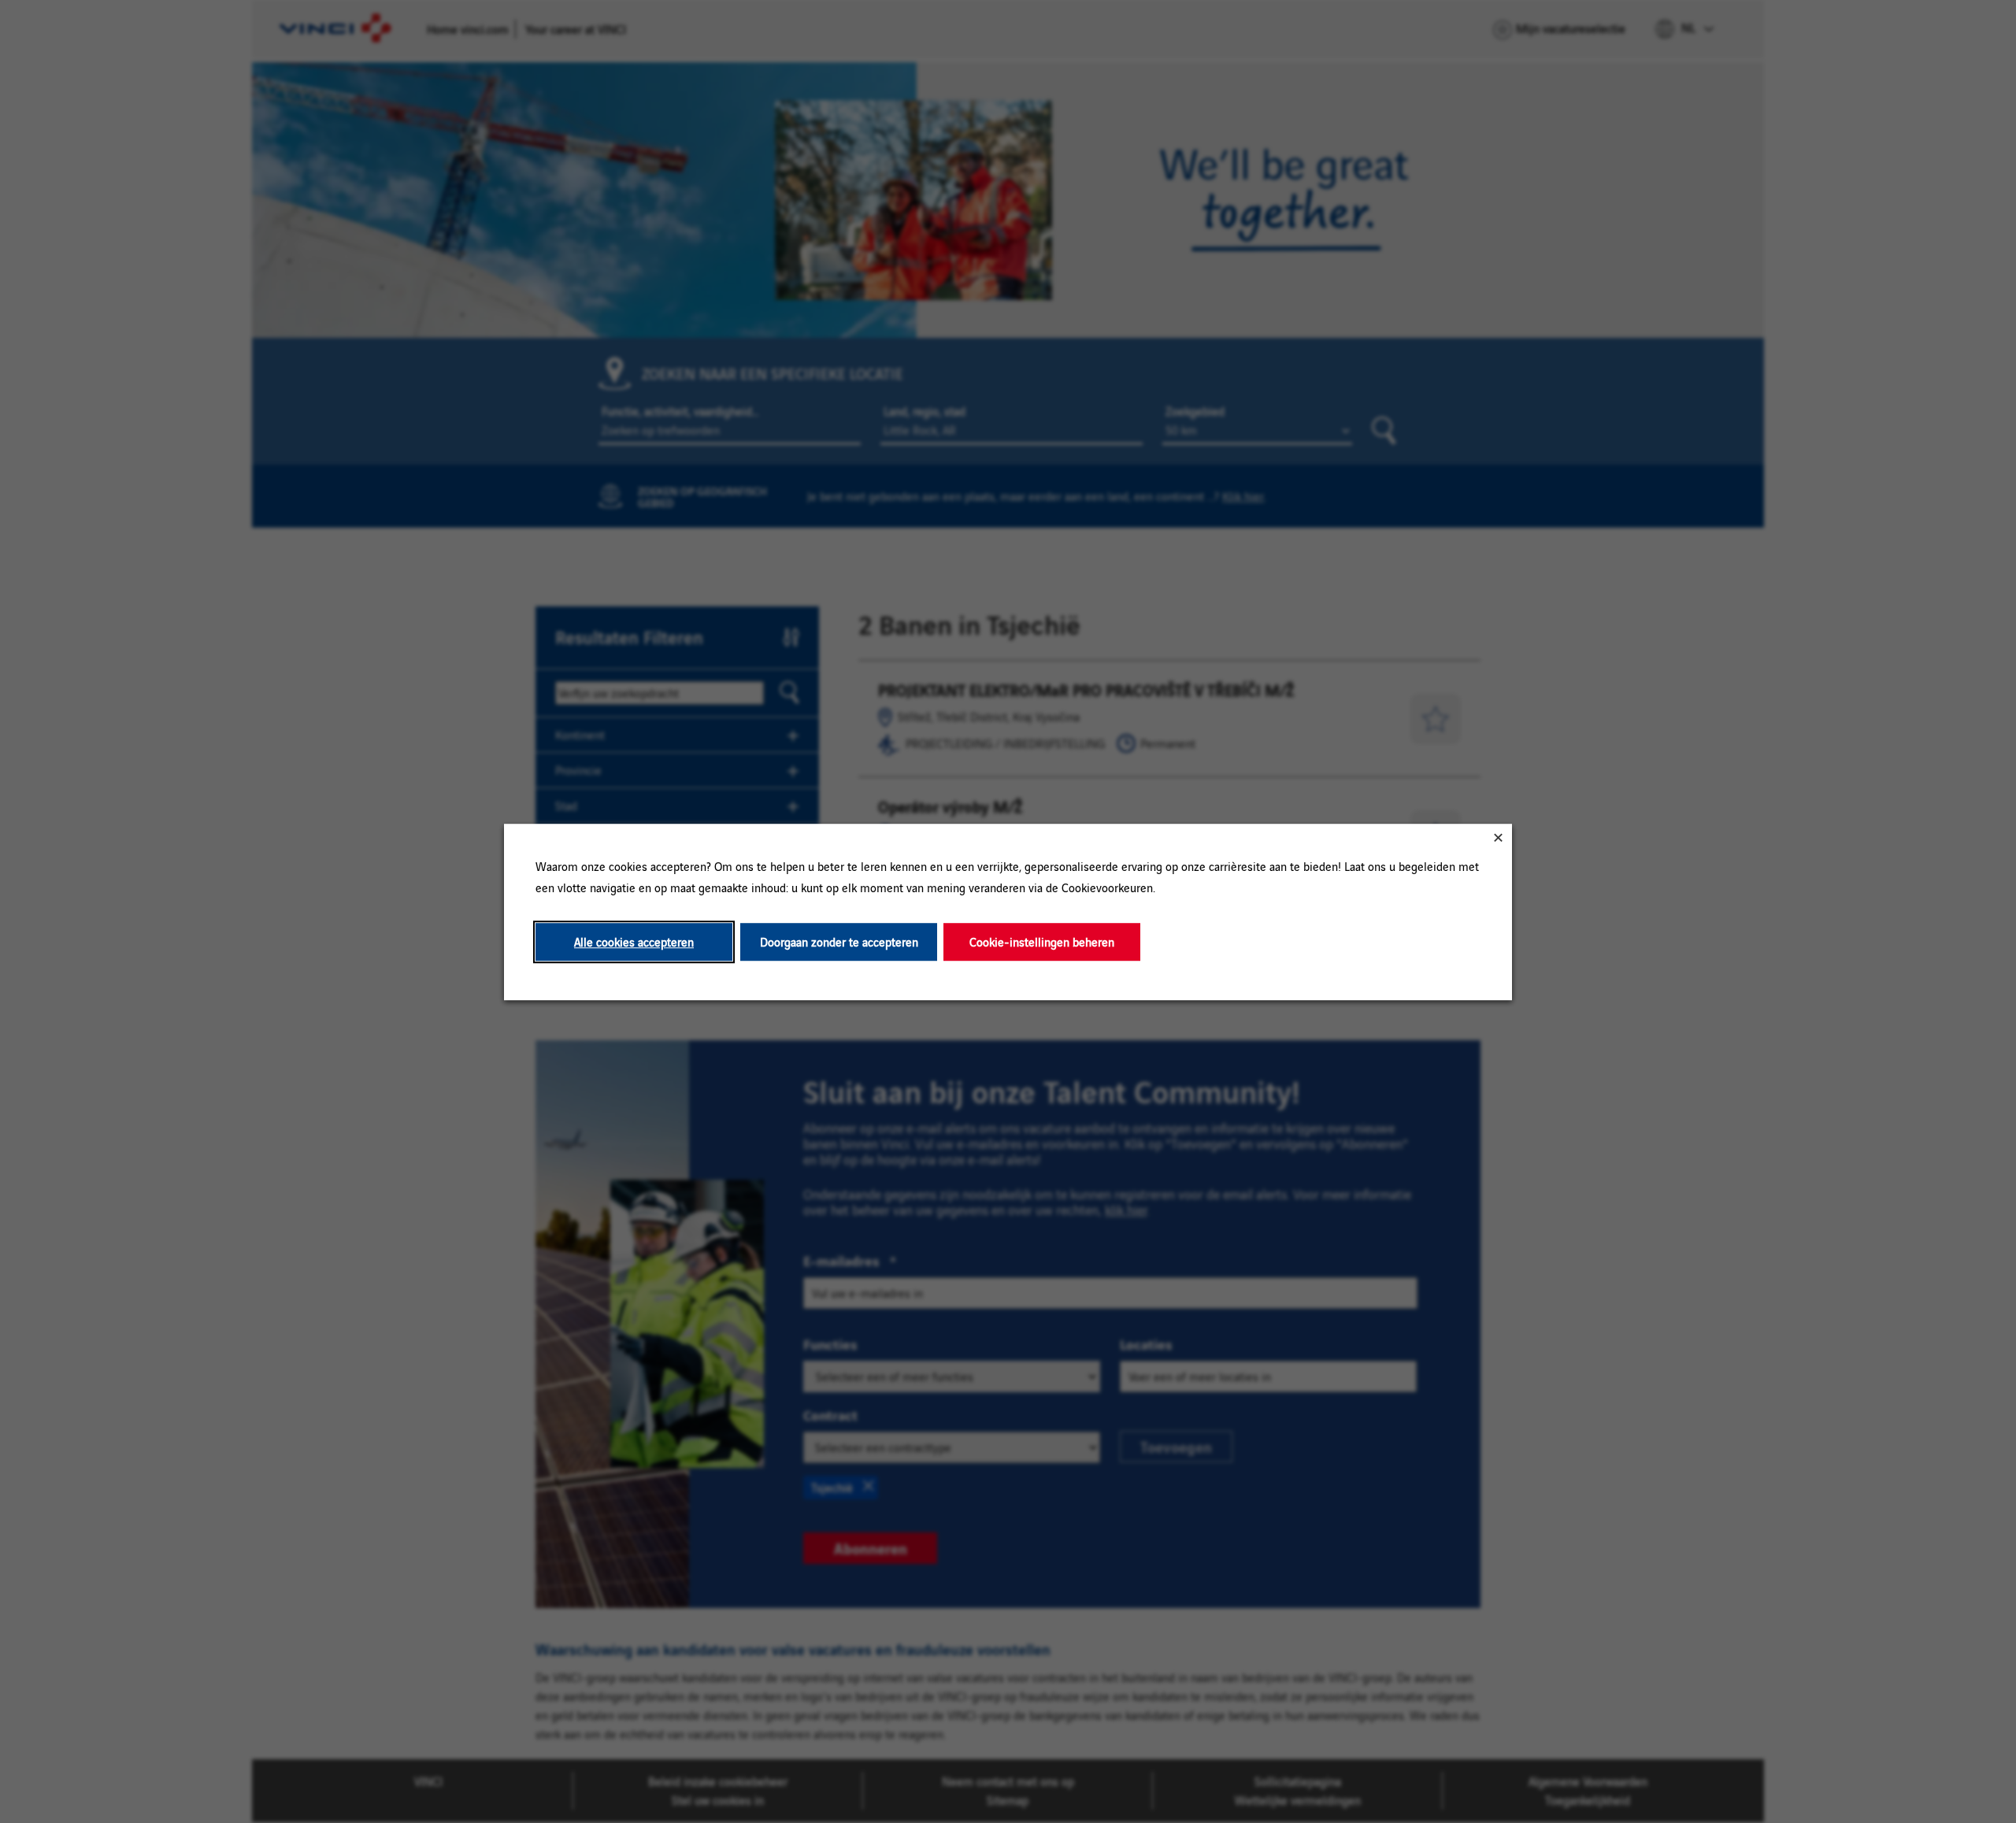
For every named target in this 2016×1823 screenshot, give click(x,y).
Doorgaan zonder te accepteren (839, 941)
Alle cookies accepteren (634, 941)
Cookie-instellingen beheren (1042, 941)
